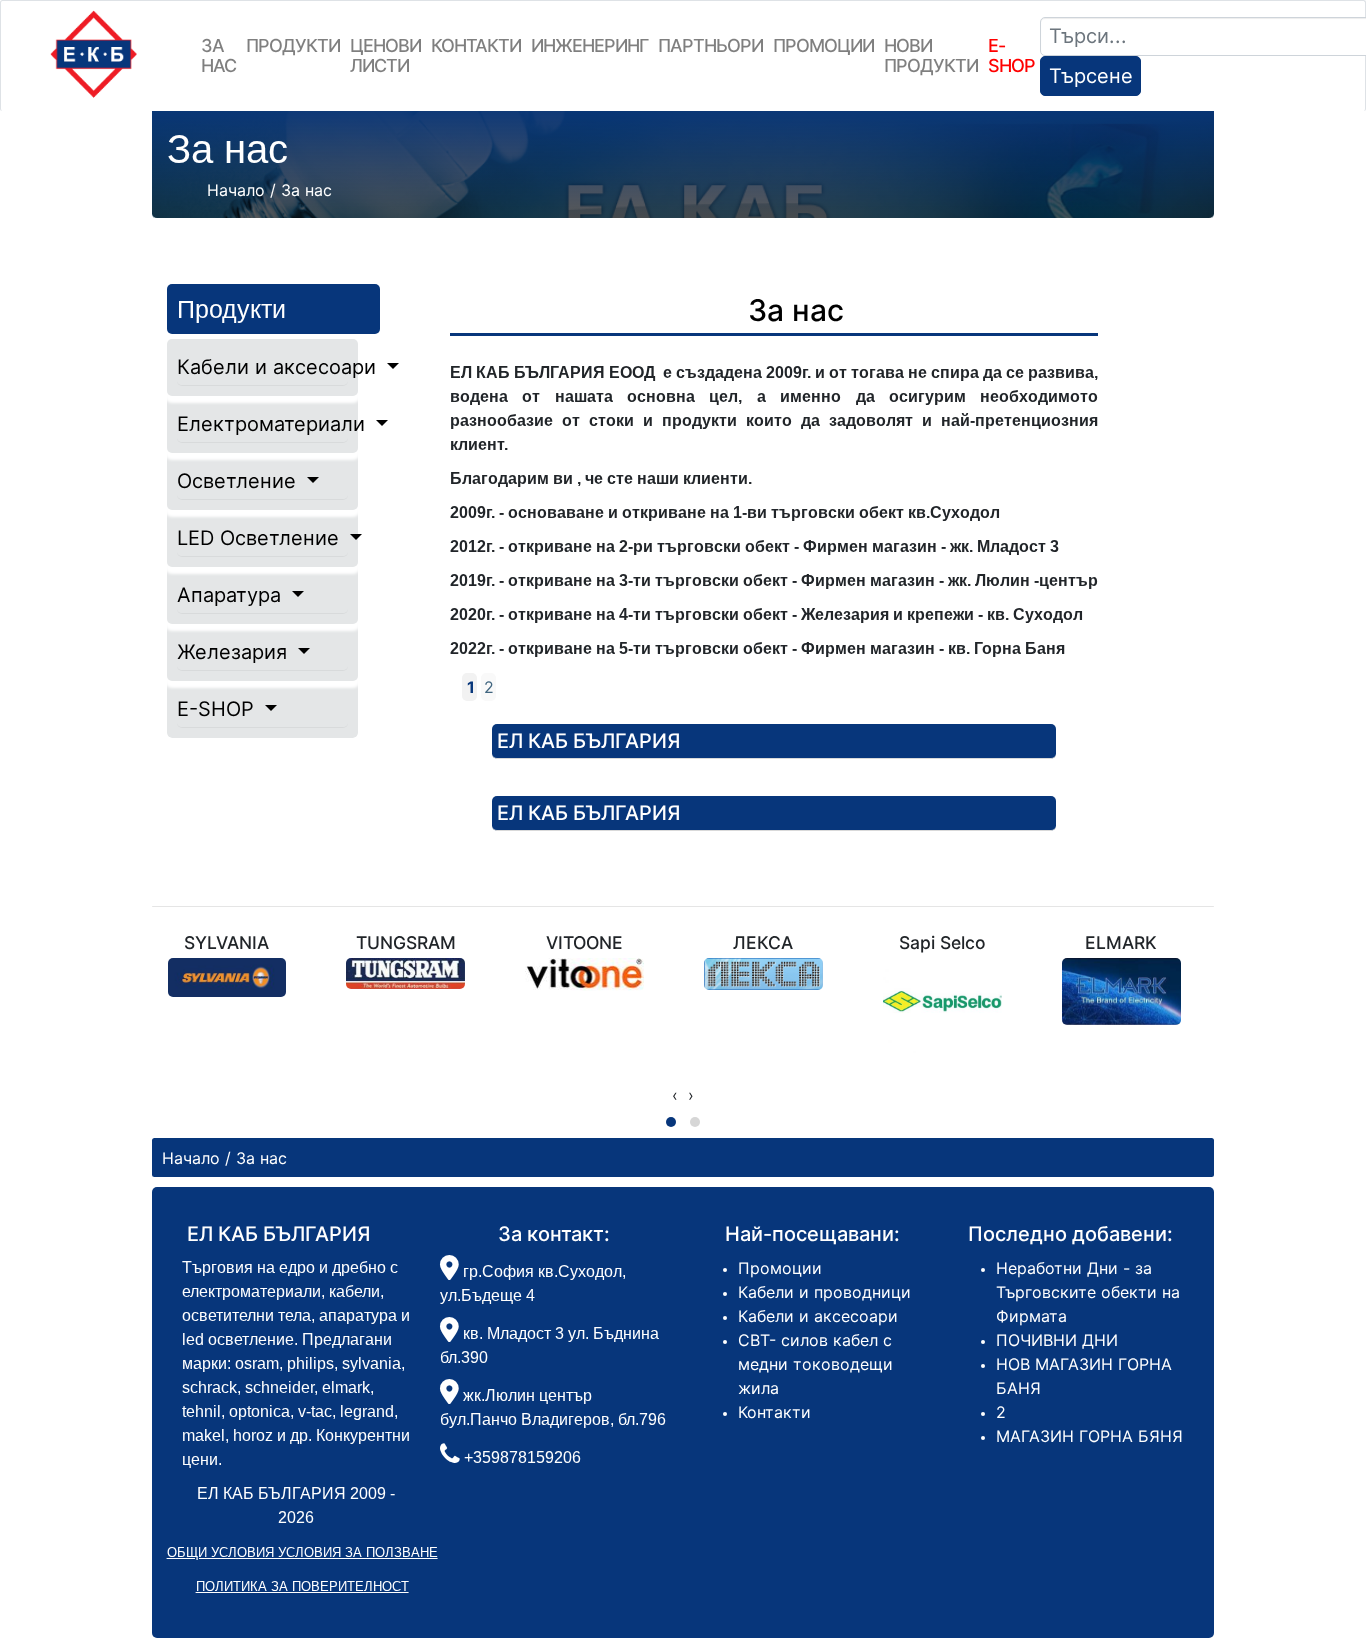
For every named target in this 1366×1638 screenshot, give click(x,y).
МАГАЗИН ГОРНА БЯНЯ (1089, 1436)
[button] (671, 1122)
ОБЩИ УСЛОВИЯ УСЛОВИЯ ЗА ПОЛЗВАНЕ (302, 1552)
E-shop (1011, 55)
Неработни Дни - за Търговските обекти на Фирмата (1088, 1292)
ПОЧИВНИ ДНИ (1057, 1340)
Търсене (1091, 76)
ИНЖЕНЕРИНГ (589, 45)
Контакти (476, 45)
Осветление (239, 481)
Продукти (293, 45)
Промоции (823, 45)
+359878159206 (522, 1457)
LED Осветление (261, 538)
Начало (236, 190)
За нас (218, 55)
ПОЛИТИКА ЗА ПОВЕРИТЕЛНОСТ (302, 1586)
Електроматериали (263, 424)
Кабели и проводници (824, 1292)
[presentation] (675, 1095)
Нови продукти (931, 55)
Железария (235, 652)
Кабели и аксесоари (263, 367)
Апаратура (232, 595)
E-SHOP (218, 709)
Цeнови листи (385, 55)
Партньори (710, 45)
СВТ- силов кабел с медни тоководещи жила (815, 1364)
